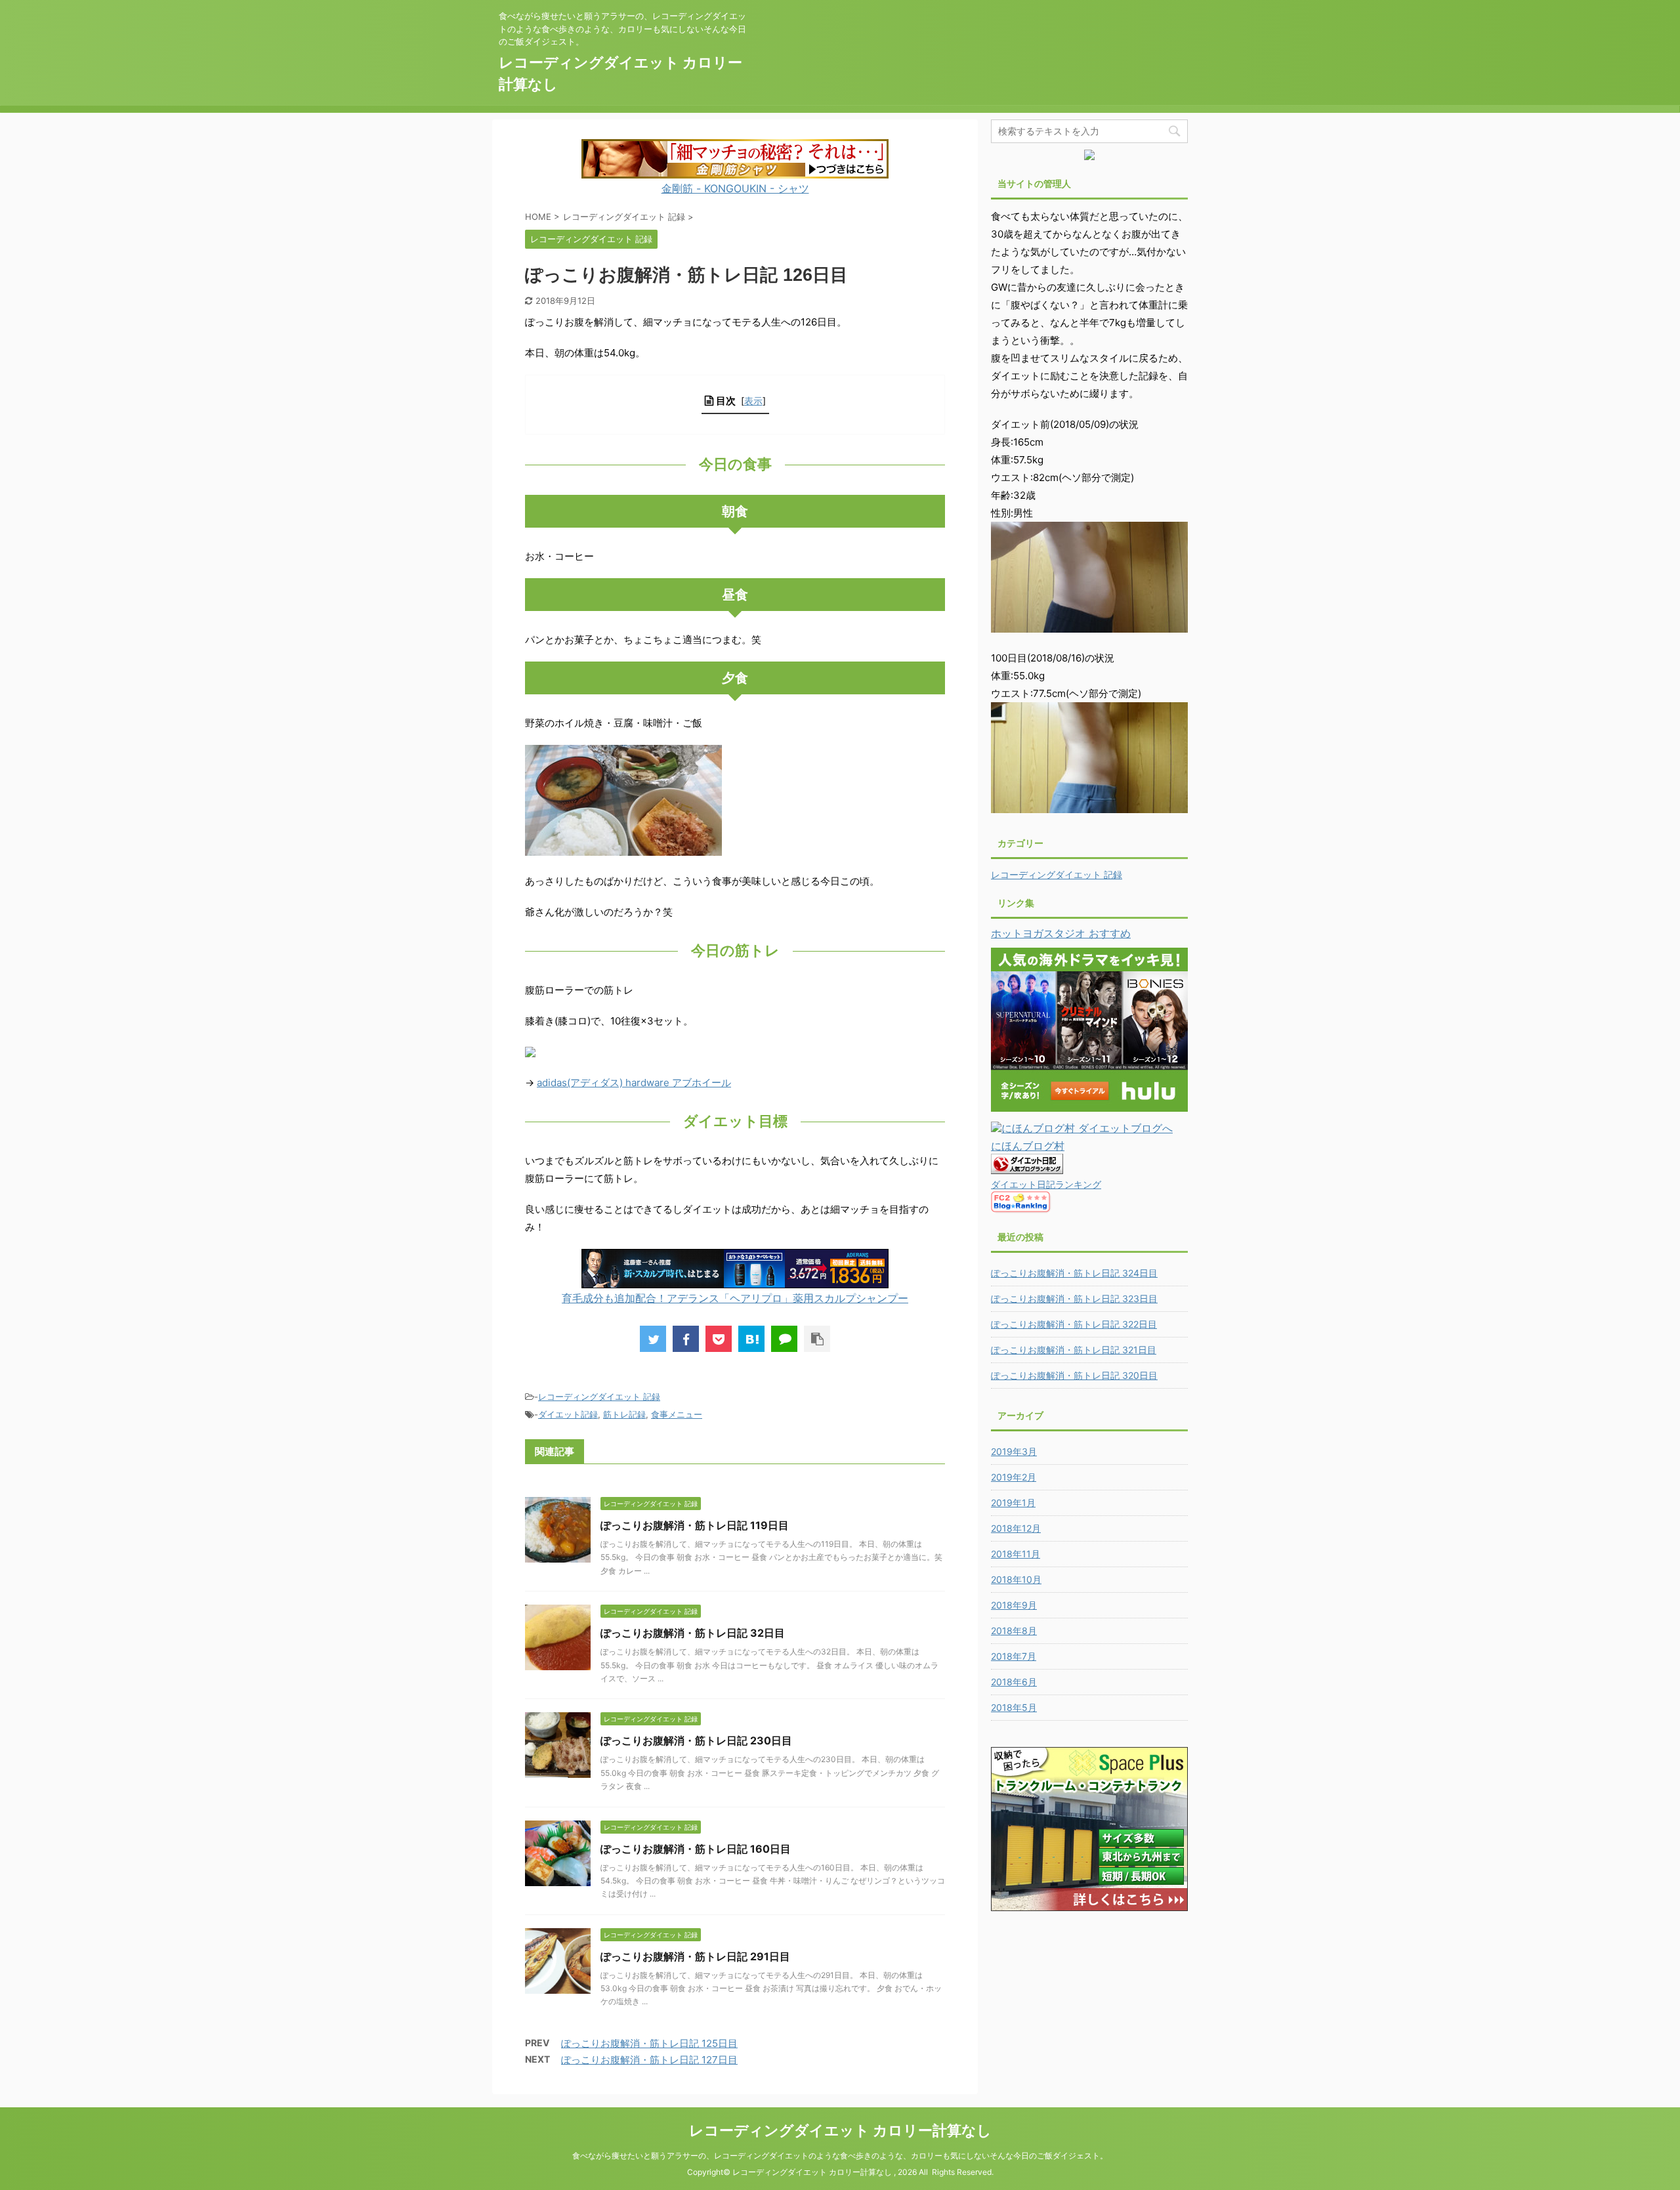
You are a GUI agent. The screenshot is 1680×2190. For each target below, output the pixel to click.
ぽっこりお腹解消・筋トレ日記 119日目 (695, 1525)
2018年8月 (1014, 1631)
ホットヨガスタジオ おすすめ (1061, 933)
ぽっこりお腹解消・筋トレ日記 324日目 (1074, 1273)
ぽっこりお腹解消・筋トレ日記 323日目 (1074, 1298)
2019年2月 (1014, 1477)
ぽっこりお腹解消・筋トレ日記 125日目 (649, 2043)
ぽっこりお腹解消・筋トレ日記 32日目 (693, 1633)
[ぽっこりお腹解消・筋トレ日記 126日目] (751, 1339)
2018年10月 (1016, 1579)
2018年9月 (1014, 1605)
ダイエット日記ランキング (1046, 1184)
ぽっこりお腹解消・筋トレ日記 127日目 (649, 2060)
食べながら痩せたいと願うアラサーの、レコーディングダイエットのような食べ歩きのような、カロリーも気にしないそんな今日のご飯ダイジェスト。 (840, 2156)
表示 (753, 401)
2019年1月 (1013, 1503)
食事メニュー (677, 1414)
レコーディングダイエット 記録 (599, 1397)
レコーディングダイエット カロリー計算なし (840, 2130)
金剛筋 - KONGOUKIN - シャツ (735, 188)
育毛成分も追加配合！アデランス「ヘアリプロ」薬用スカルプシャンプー (735, 1298)
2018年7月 (1014, 1656)
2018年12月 (1016, 1528)
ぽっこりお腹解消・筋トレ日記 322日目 (1074, 1324)
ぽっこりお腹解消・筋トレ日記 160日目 (696, 1849)
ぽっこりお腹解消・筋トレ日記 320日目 (1074, 1375)
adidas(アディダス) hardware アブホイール (634, 1083)
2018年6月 (1014, 1682)
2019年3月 (1014, 1451)
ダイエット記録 (568, 1414)
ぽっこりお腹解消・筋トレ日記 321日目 (1074, 1350)
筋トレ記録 (624, 1414)
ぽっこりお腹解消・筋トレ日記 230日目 (696, 1740)
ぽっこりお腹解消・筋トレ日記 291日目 (695, 1956)
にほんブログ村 (1028, 1146)
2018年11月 (1016, 1554)
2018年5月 (1014, 1707)
